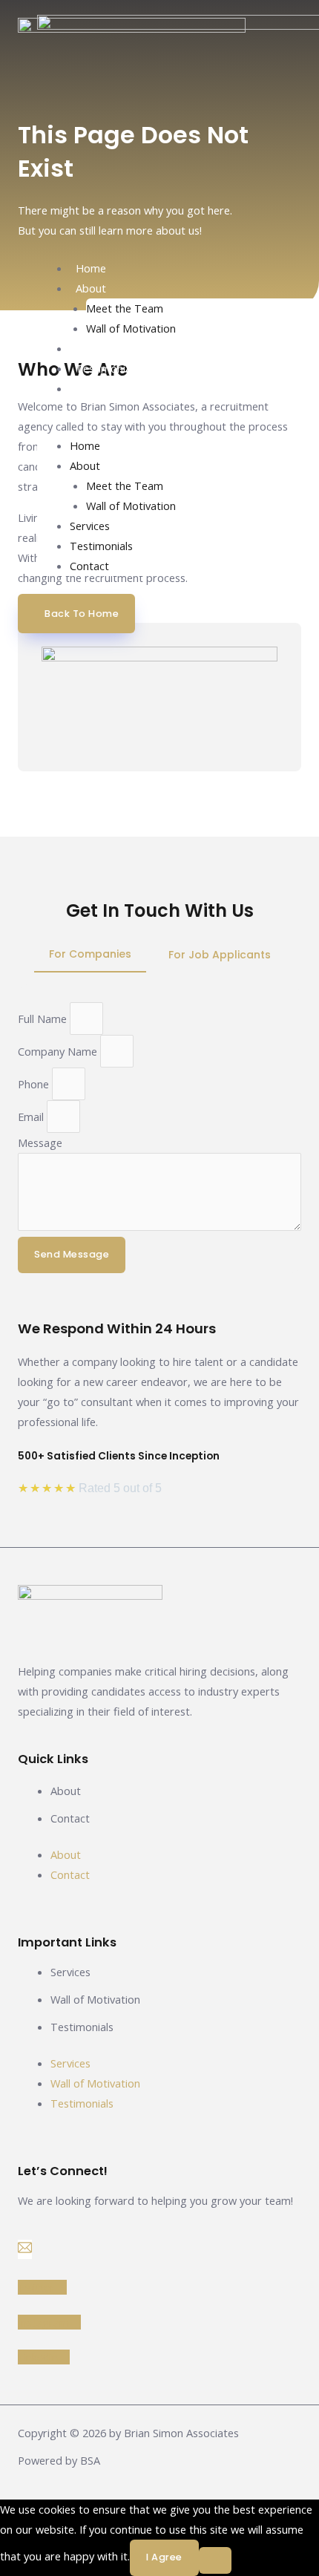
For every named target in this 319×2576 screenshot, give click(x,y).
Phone (35, 1084)
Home (91, 268)
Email (32, 1117)
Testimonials (107, 368)
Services (96, 348)
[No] (215, 2560)
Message (40, 1142)
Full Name (44, 1019)
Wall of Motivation (131, 328)
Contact (95, 388)
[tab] (90, 955)
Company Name (59, 1051)
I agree (164, 2557)
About (91, 288)
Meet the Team (125, 308)
